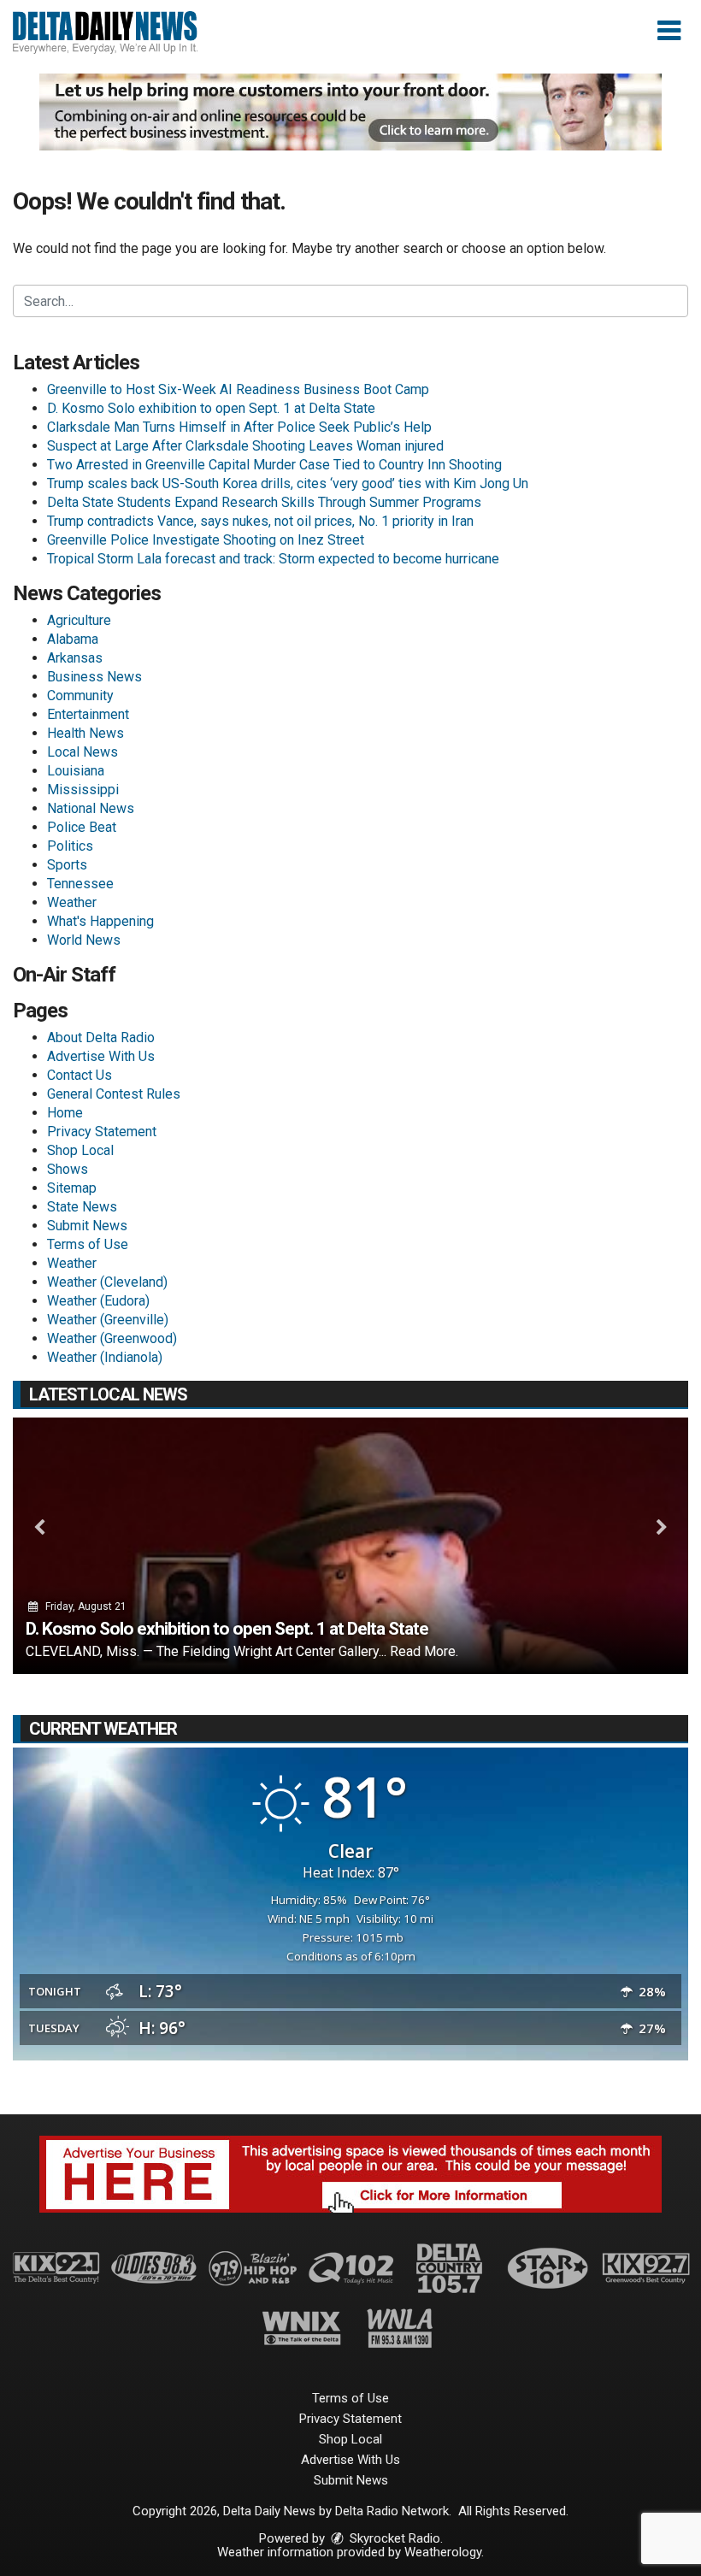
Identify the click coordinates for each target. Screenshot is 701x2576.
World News (84, 940)
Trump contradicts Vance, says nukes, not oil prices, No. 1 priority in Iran (260, 521)
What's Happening (100, 921)
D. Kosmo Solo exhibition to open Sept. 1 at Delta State (211, 408)
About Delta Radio (101, 1037)
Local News (82, 752)
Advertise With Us (101, 1056)
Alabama (73, 639)
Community (80, 696)
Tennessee (80, 884)
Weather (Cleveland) (107, 1282)
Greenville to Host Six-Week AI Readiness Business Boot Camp (238, 389)
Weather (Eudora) (98, 1301)
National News (91, 808)
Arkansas (75, 658)
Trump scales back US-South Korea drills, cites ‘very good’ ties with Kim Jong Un (288, 483)
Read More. (424, 1651)
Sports (67, 865)
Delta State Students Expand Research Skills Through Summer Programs (264, 502)
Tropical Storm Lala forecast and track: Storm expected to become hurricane (273, 559)
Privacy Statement (102, 1132)
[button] (669, 31)
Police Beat (82, 827)
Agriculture (79, 620)
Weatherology (443, 2552)
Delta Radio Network (392, 2511)
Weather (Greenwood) (112, 1338)
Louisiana (76, 771)
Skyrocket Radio (393, 2538)
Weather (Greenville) (108, 1320)
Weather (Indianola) (105, 1357)
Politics (70, 846)
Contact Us (80, 1075)
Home (65, 1113)
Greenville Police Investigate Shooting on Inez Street (206, 540)
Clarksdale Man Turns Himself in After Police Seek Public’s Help (239, 427)
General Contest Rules (114, 1094)
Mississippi (83, 790)
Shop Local (80, 1150)
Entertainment (88, 714)
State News (82, 1207)
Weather (72, 902)
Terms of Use (88, 1244)
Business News (94, 677)
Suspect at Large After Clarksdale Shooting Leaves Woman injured (245, 446)
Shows (68, 1169)
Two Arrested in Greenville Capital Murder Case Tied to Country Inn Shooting (274, 465)
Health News (85, 733)
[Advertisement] (350, 112)
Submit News (87, 1226)
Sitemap (72, 1188)
